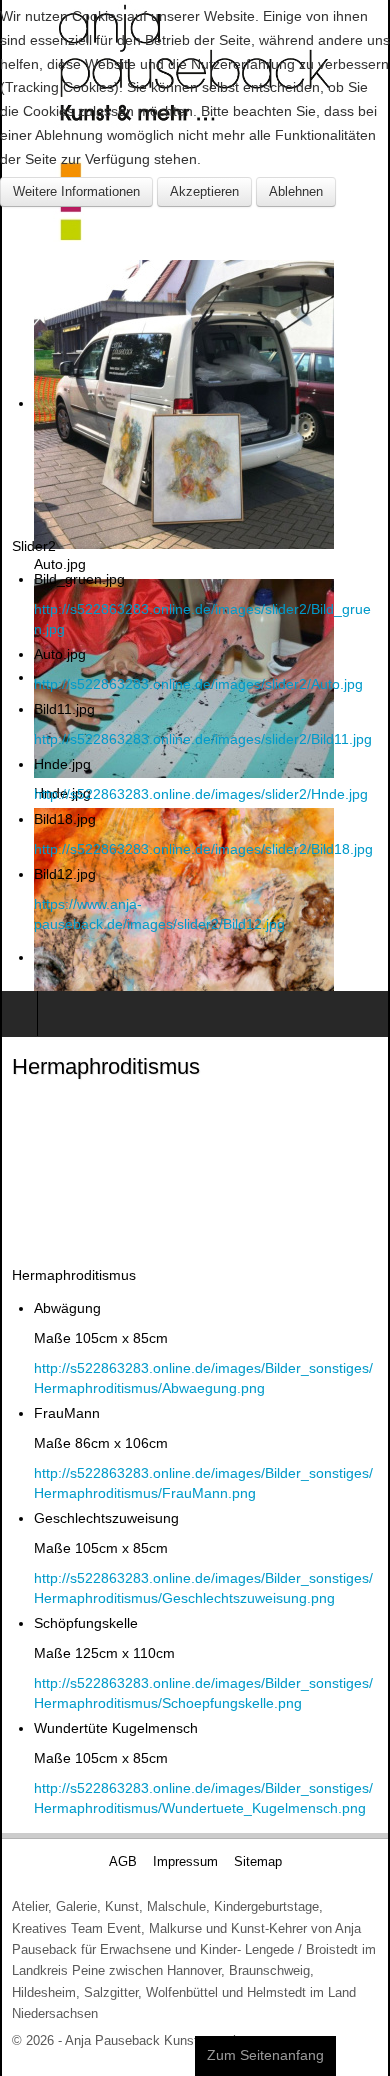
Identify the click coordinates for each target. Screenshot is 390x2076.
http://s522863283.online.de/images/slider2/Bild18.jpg (203, 849)
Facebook (200, 965)
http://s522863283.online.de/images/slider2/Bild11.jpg (203, 739)
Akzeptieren (204, 191)
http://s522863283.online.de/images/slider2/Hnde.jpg (201, 794)
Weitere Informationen (76, 191)
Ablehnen (296, 191)
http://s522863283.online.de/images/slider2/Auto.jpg (198, 684)
